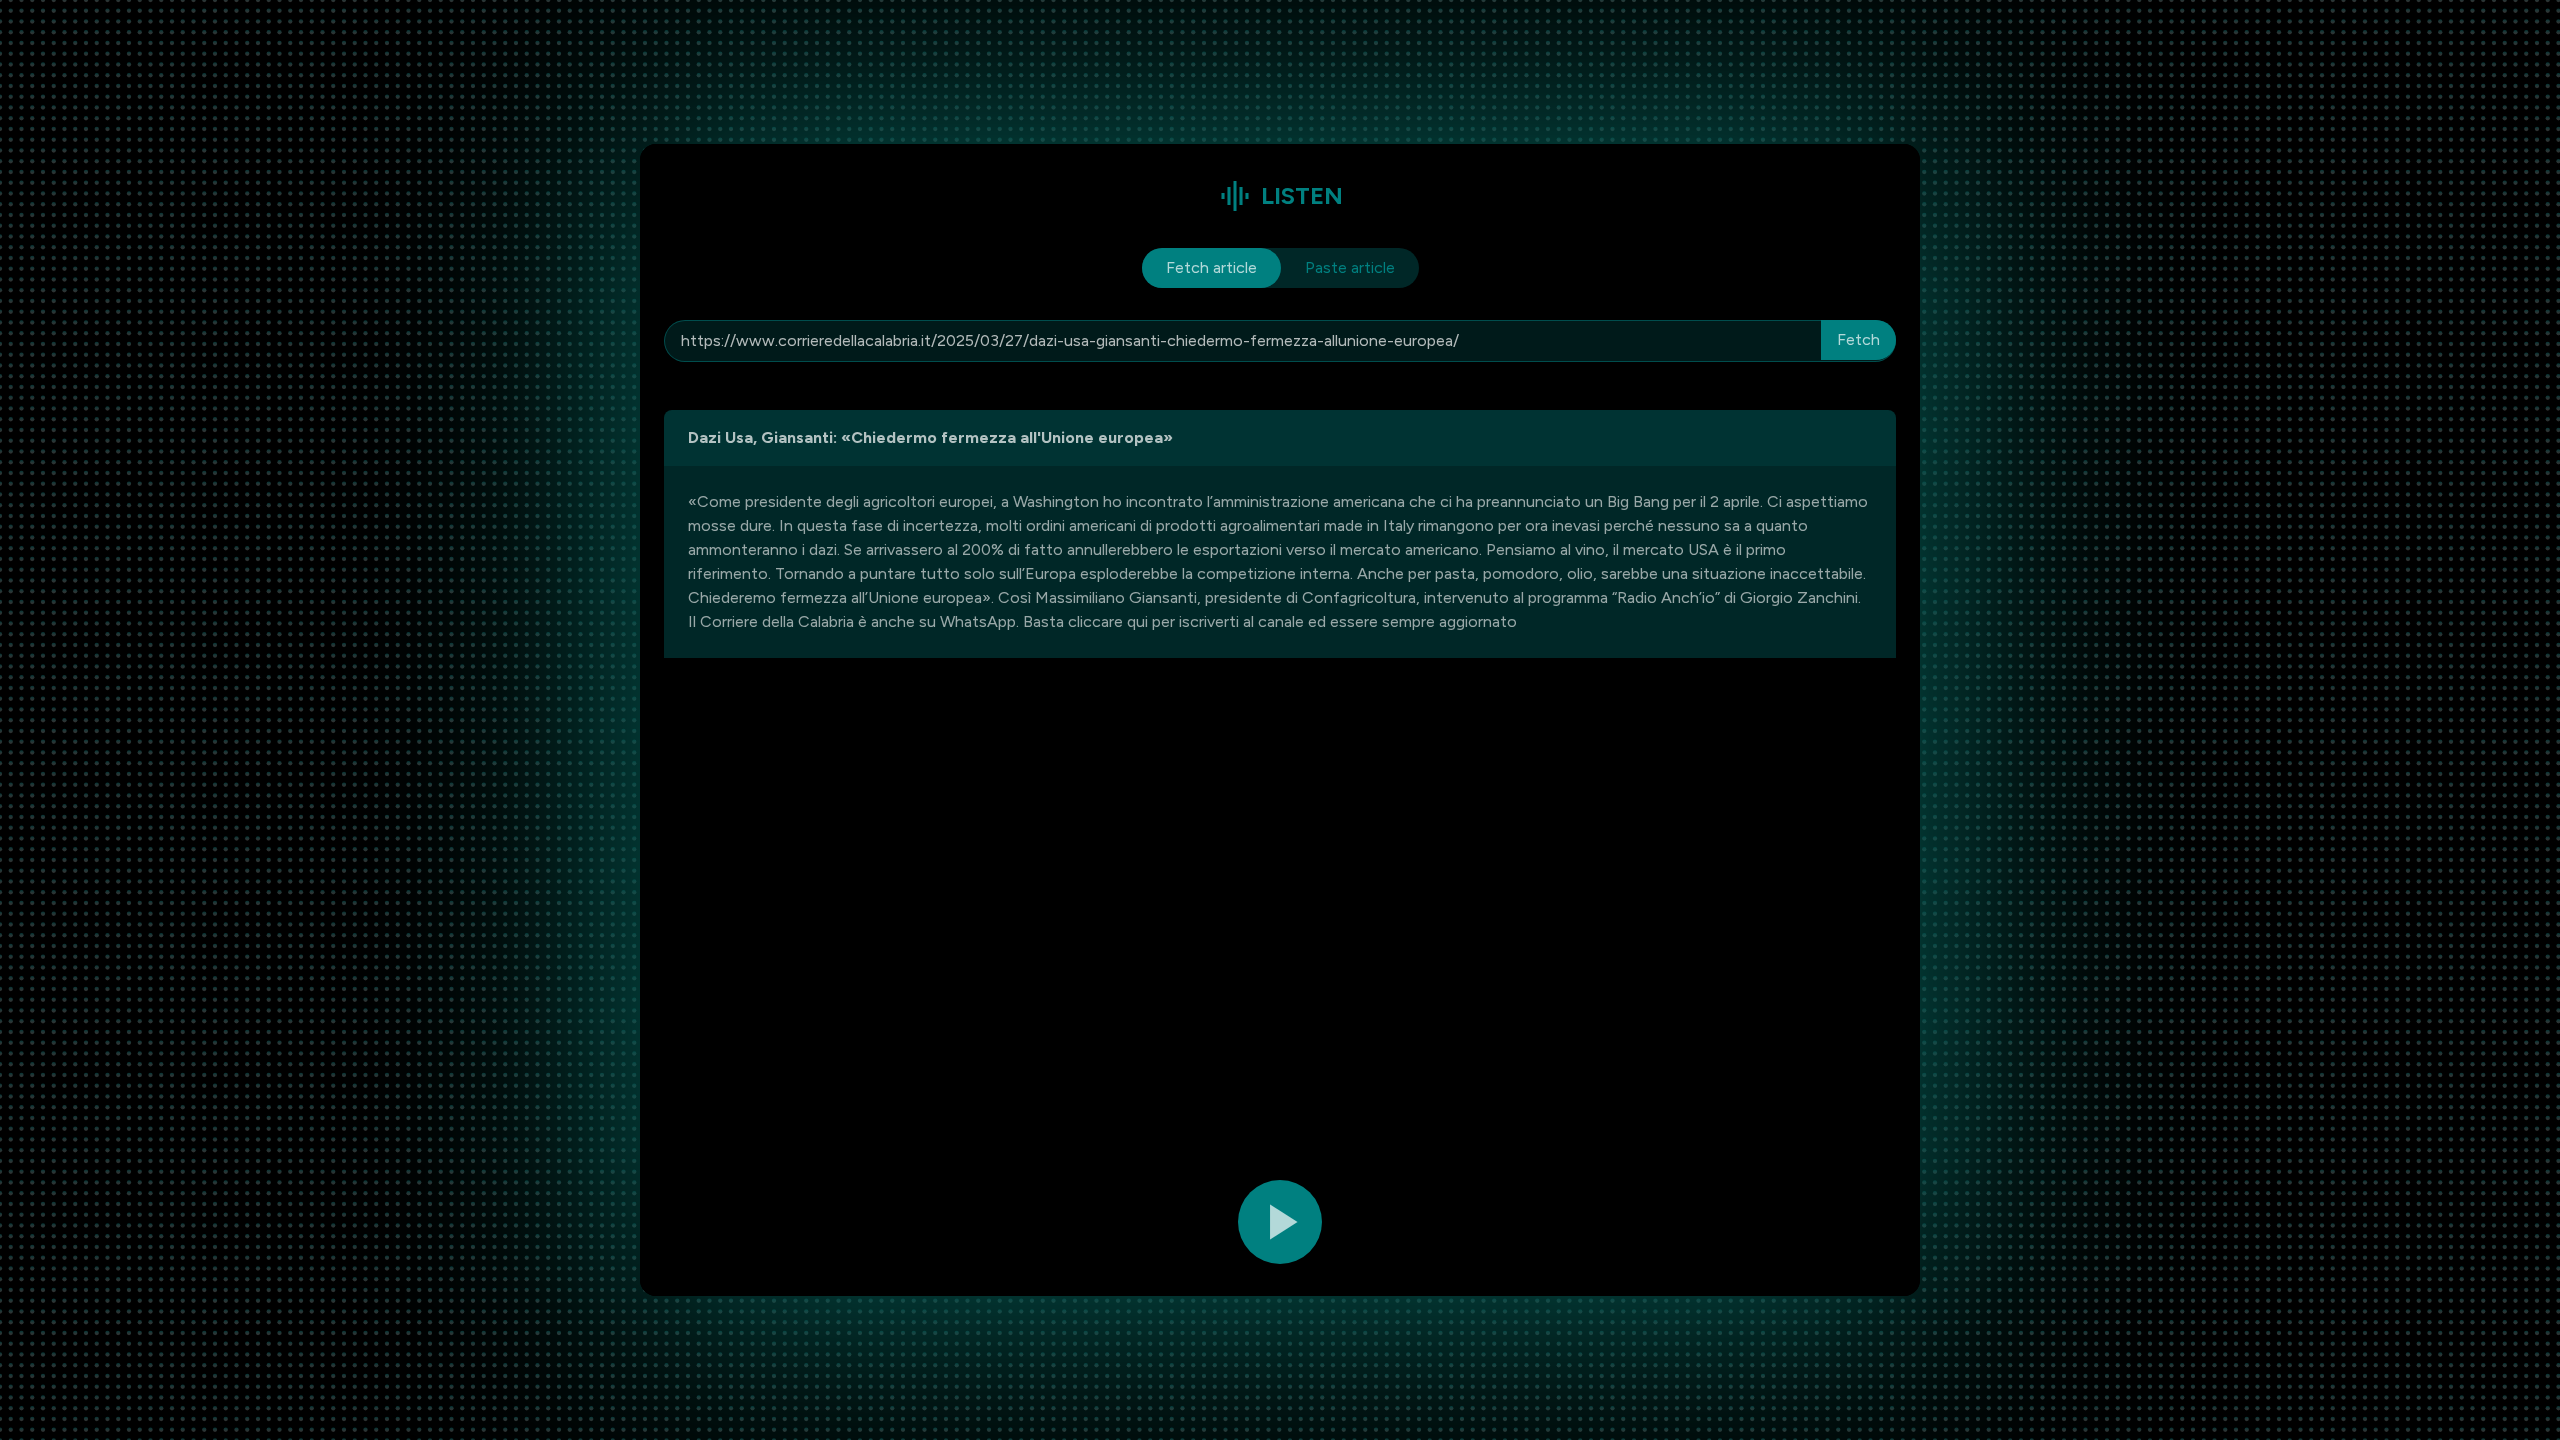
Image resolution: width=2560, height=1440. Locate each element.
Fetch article (1211, 267)
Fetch (1858, 339)
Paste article (1350, 267)
